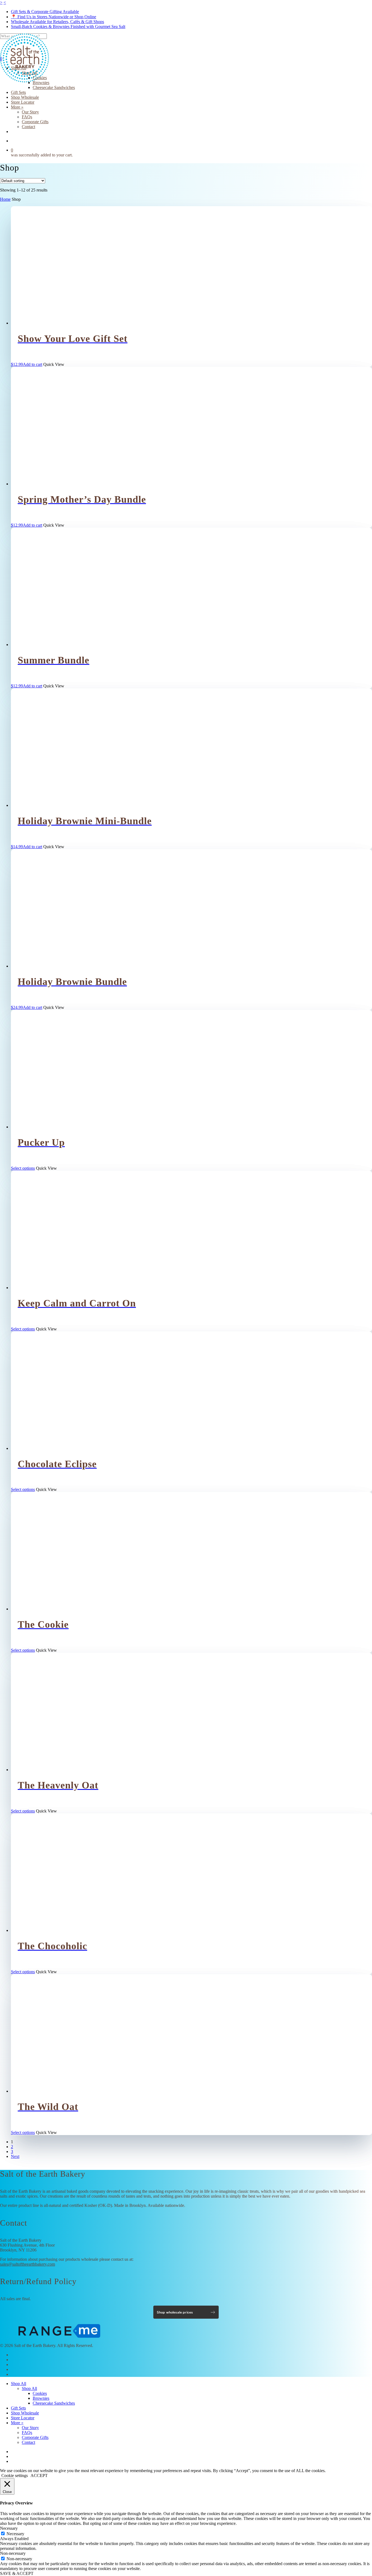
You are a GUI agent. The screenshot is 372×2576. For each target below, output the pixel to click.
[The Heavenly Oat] (59, 1770)
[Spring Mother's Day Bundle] (59, 484)
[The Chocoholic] (59, 1930)
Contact (28, 2442)
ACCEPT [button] (39, 2475)
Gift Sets (18, 2408)
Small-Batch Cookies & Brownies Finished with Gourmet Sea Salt (68, 27)
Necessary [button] (9, 2528)
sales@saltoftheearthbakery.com (28, 2264)
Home (5, 199)
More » (17, 2423)
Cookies (40, 2393)
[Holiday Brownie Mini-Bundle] (59, 805)
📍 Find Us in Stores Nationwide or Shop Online (54, 17)
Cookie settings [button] (15, 2475)
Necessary (15, 2534)
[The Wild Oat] (59, 2091)
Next (15, 2156)
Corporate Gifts (35, 2437)
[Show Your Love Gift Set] (59, 323)
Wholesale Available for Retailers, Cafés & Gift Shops (57, 22)
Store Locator (23, 2418)
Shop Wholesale (25, 2413)
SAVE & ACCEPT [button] (17, 2573)
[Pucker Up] (59, 1127)
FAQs (27, 2433)
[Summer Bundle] (59, 645)
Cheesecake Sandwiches (54, 2403)
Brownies (41, 2398)
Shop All (19, 2384)
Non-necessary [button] (13, 2553)
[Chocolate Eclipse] (59, 1448)
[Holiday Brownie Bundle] (59, 966)
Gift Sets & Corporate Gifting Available (45, 12)
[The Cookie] (59, 1609)
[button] (27, 364)
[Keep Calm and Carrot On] (59, 1288)
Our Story (30, 2428)
